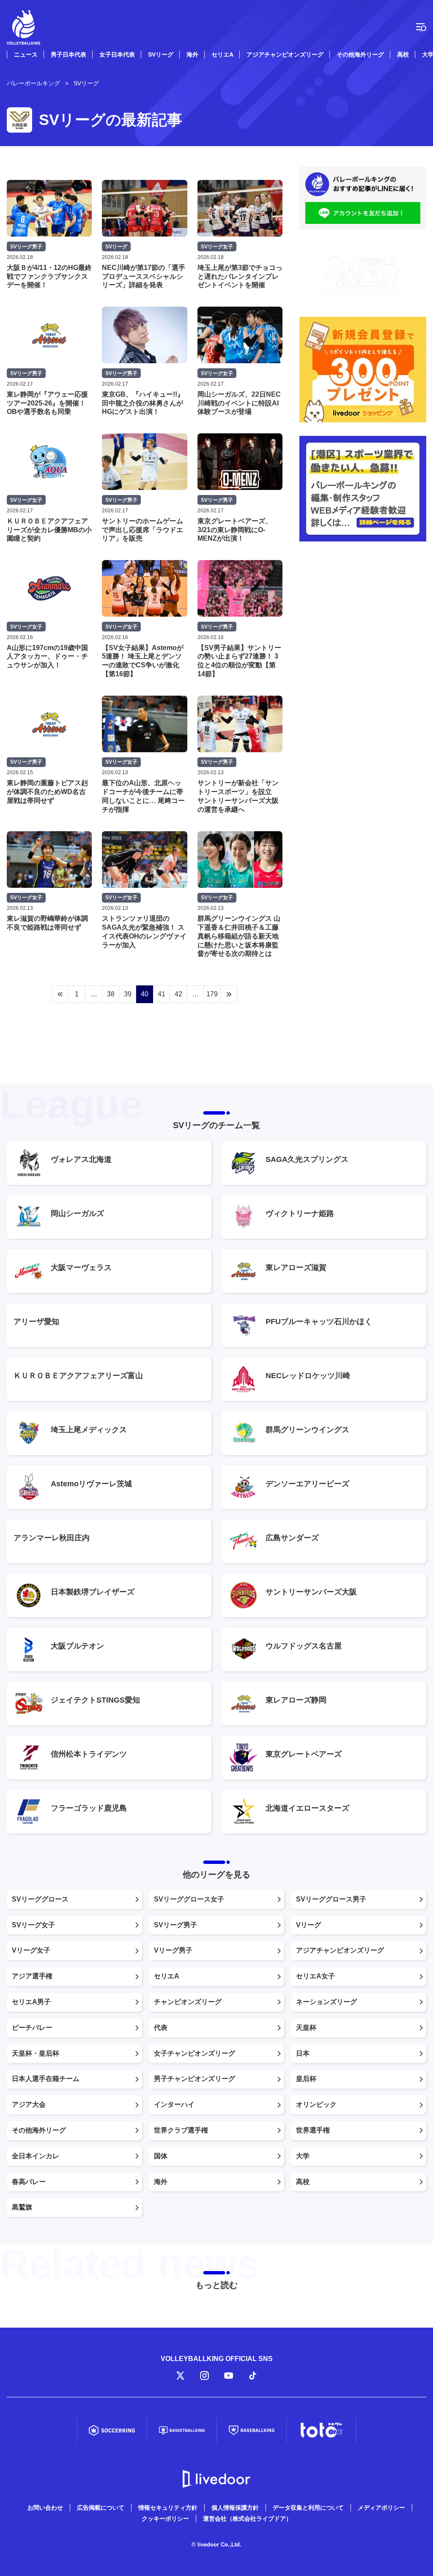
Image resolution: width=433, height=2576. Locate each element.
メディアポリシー (381, 2508)
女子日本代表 (117, 54)
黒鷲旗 (22, 2207)
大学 (303, 2156)
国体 (161, 2156)
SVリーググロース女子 (189, 1899)
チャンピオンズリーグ (188, 2002)
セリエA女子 (315, 1976)
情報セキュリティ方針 (168, 2508)
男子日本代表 (69, 54)
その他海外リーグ (360, 54)
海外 (192, 54)
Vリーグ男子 (173, 1950)
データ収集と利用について (308, 2508)
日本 (303, 2053)
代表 (161, 2028)
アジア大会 (29, 2104)
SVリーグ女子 (33, 1925)
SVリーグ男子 (175, 1925)
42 (178, 994)
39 (128, 994)
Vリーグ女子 (31, 1950)
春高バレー (29, 2182)
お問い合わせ (45, 2508)
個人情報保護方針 (235, 2508)
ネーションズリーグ (326, 2002)
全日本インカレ (36, 2156)
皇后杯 (306, 2079)
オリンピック (316, 2104)
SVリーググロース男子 (331, 1899)
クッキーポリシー (165, 2519)
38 (111, 994)
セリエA (222, 54)
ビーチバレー (32, 2028)
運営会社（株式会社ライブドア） (247, 2519)
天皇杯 (306, 2028)
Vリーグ (308, 1925)
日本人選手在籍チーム (46, 2079)
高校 (403, 54)
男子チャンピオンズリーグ (195, 2079)
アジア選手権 (32, 1976)
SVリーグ (161, 54)
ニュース (26, 54)
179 (212, 994)
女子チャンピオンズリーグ (195, 2053)
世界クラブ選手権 (181, 2130)
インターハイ (174, 2104)
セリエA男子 (31, 2002)
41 (162, 994)
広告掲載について (101, 2508)
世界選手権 (313, 2130)
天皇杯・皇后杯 (36, 2053)
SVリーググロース (40, 1899)
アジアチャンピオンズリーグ (285, 54)
